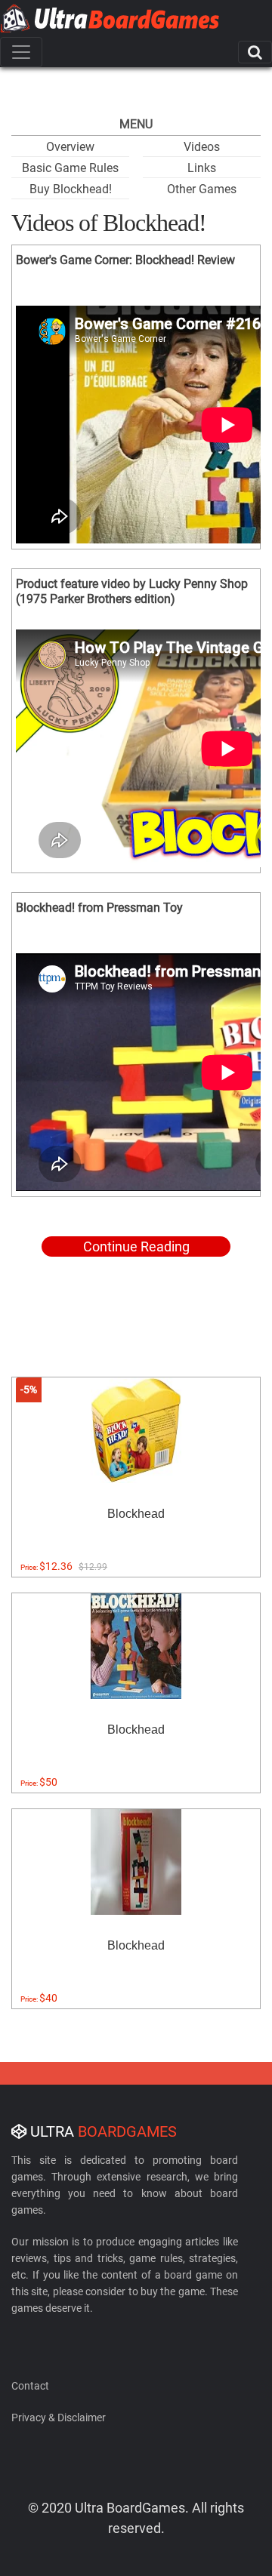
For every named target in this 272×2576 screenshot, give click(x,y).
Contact (30, 2386)
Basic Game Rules (70, 168)
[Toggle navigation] (21, 52)
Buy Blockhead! (71, 189)
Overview (70, 147)
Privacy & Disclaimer (59, 2418)
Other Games (202, 189)
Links (202, 168)
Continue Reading (136, 1246)
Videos (202, 147)
